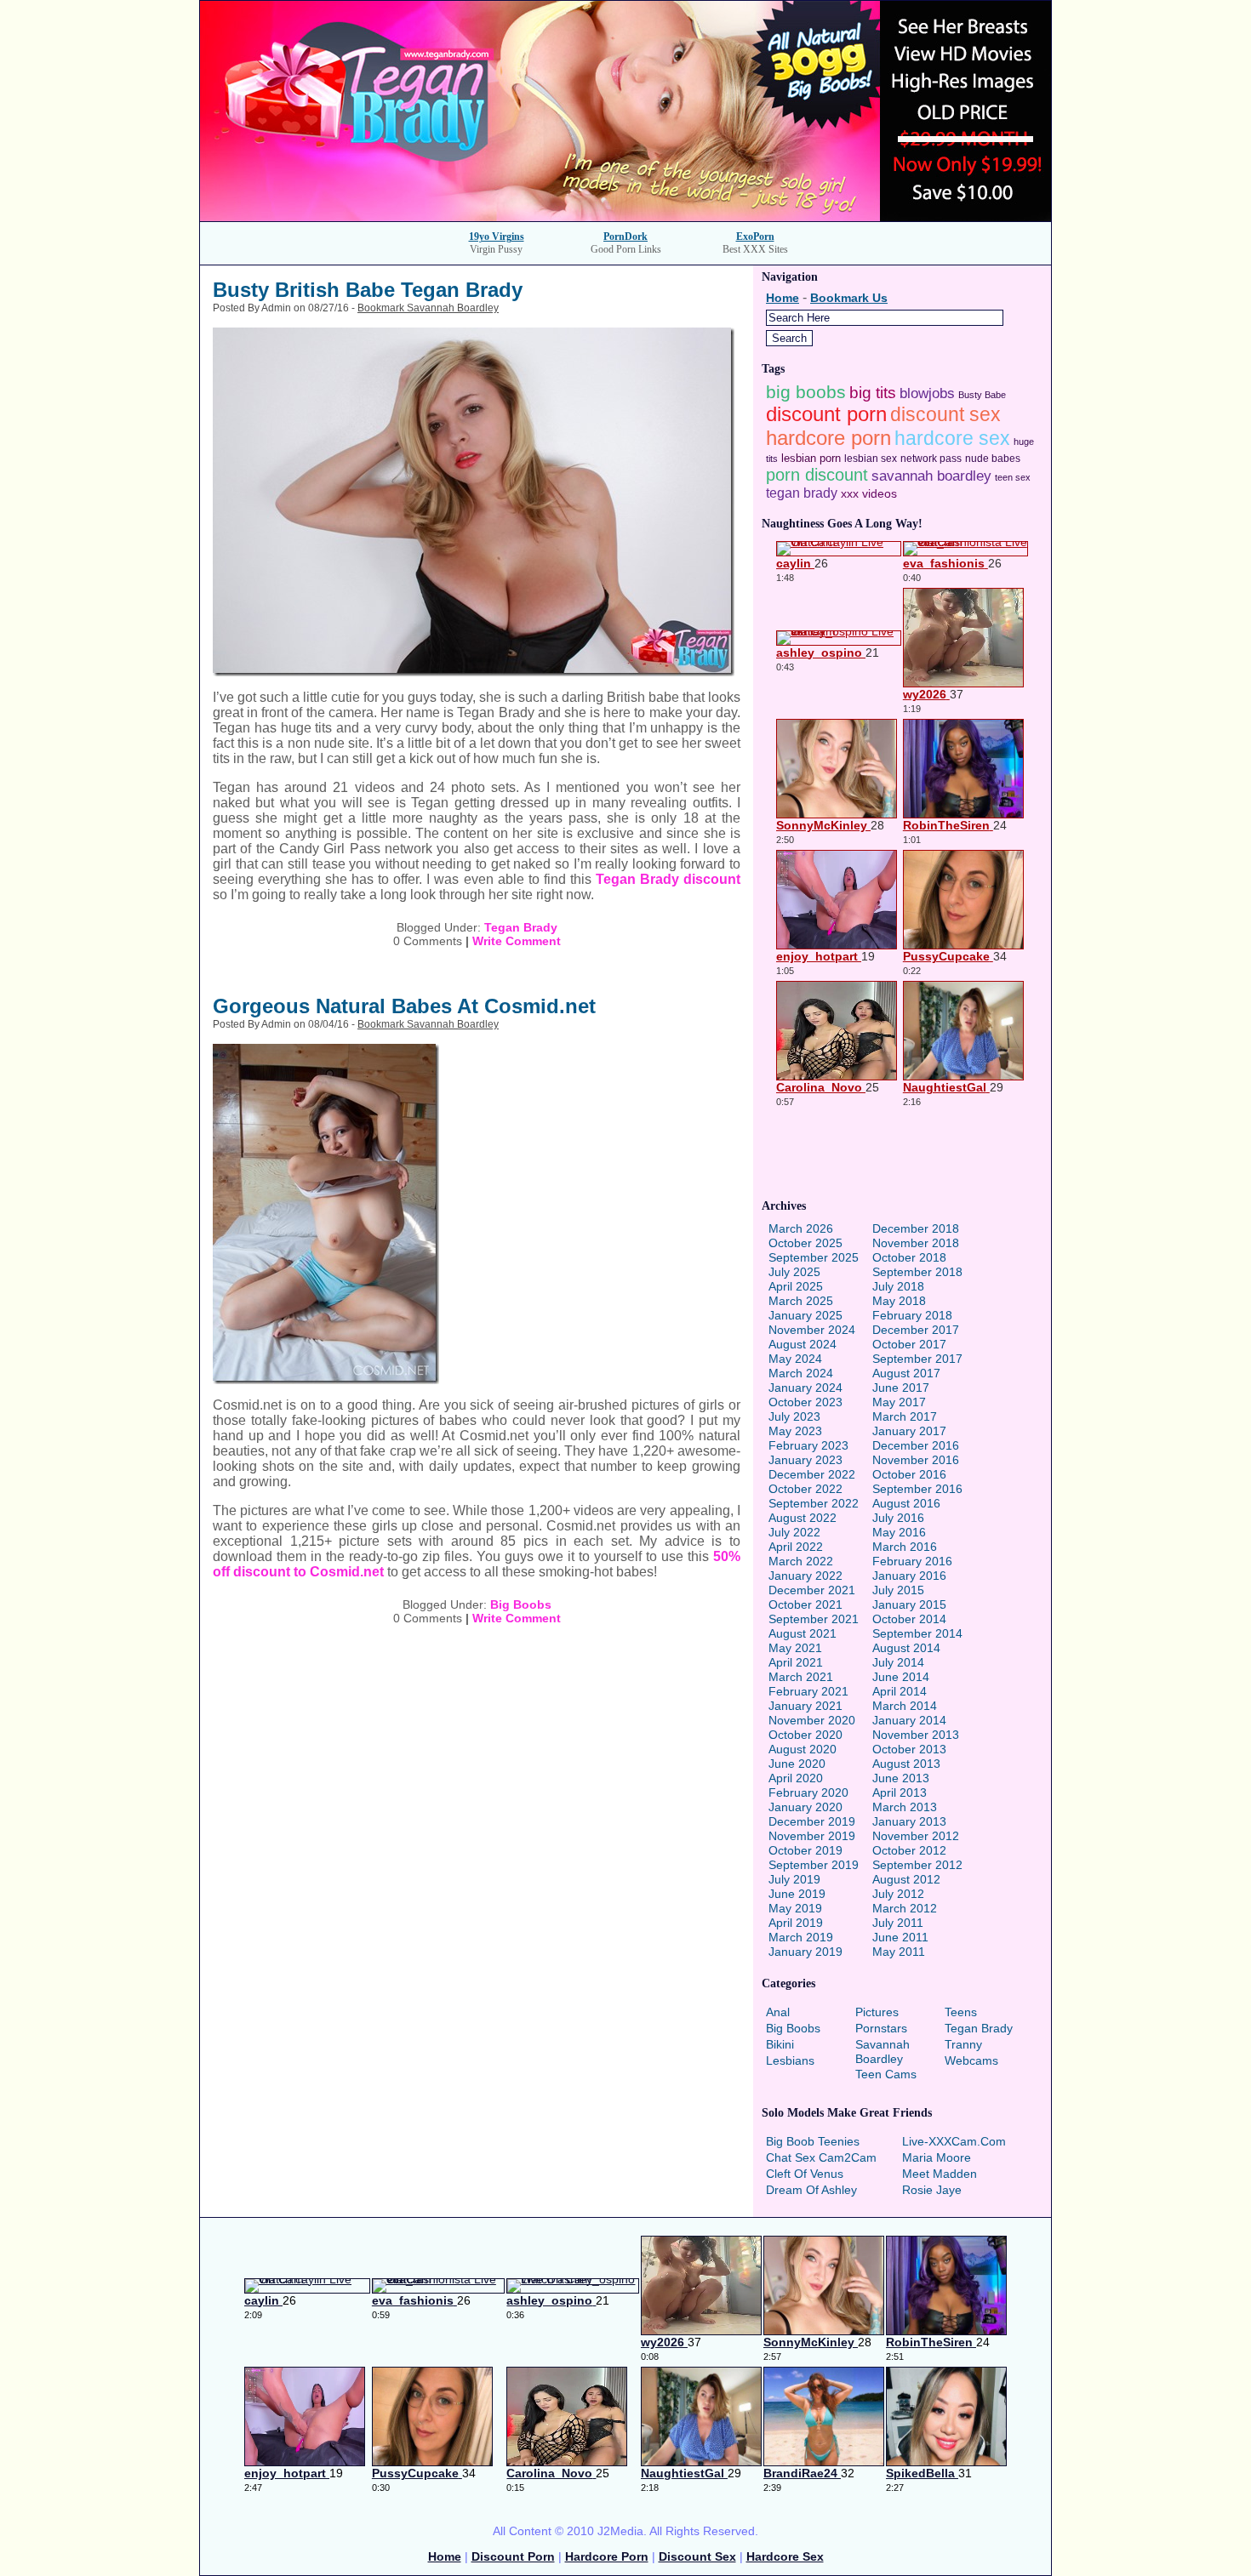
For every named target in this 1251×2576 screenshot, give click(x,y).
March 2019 (801, 1937)
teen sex (1013, 477)
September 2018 (917, 1272)
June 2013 (901, 1778)
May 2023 (795, 1431)
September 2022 (814, 1503)
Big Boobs (521, 1604)
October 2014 (909, 1619)
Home (783, 298)
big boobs (806, 392)
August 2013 (906, 1764)
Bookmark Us (849, 298)
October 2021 (805, 1604)
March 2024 (801, 1373)
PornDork (625, 237)
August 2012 (906, 1879)
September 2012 (917, 1865)
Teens (961, 2012)
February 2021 (808, 1691)
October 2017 (909, 1344)
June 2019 (797, 1894)
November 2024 (812, 1330)
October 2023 (805, 1402)
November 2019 (812, 1836)
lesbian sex (871, 459)
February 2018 (912, 1315)
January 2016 (909, 1576)
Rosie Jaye (932, 2190)
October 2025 (805, 1243)
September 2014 (917, 1633)
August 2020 (803, 1749)
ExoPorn (755, 237)
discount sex (945, 414)
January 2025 (805, 1315)
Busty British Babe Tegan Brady (368, 290)
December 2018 (916, 1228)
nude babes (993, 459)
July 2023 (794, 1416)
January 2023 (805, 1460)
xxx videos (869, 493)
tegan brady (802, 493)
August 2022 (803, 1518)
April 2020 (796, 1778)
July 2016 (898, 1518)
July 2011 (898, 1923)
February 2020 (808, 1792)
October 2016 (909, 1474)
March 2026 (801, 1228)
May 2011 (899, 1952)
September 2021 (814, 1619)
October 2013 (909, 1749)
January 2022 (805, 1576)
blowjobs (927, 393)
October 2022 (805, 1489)
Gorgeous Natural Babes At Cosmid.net (404, 1006)
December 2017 (916, 1330)
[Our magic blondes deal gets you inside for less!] (625, 217)
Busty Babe (982, 395)
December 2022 (812, 1474)
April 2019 (796, 1923)
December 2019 (812, 1821)
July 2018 (898, 1286)
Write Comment (517, 941)
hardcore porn (828, 438)
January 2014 (909, 1720)
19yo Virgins (497, 237)
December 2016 (916, 1445)
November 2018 (916, 1243)
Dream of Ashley (811, 2190)
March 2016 (905, 1547)
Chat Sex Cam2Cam (821, 2157)
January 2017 (909, 1431)
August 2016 (906, 1503)
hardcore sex (952, 439)
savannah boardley (931, 476)
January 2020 (805, 1807)
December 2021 (812, 1590)
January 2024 (805, 1388)
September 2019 (814, 1865)
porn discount (817, 475)
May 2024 (795, 1359)
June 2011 (900, 1937)
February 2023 (808, 1445)
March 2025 (801, 1301)
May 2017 (899, 1402)
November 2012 (916, 1836)
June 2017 (901, 1388)
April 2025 (796, 1286)
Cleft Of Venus (805, 2174)
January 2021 (805, 1706)
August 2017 (906, 1373)
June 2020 (797, 1764)
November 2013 (916, 1735)
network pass (931, 459)
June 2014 (901, 1677)
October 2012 (909, 1850)
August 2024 (803, 1344)
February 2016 (912, 1561)
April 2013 (900, 1792)
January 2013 (909, 1821)
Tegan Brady (521, 927)
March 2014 (905, 1706)
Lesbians (790, 2060)
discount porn (826, 414)
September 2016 (917, 1489)
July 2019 (794, 1879)
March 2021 (801, 1677)
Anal (778, 2012)
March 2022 (801, 1561)
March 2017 (905, 1416)
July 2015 (898, 1590)
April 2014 (900, 1691)
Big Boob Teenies (813, 2141)
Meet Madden (940, 2174)
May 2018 (899, 1301)
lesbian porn (811, 458)
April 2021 (796, 1662)
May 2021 (795, 1648)
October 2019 (805, 1850)
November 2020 (812, 1720)
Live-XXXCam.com (954, 2141)
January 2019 (805, 1952)
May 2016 (899, 1532)
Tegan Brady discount (668, 879)
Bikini (780, 2044)
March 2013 (905, 1807)
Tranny (963, 2044)
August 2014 (906, 1648)
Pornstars (881, 2028)
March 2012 (905, 1908)
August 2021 (803, 1633)
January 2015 (909, 1604)
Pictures (877, 2012)
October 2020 (805, 1735)
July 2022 (794, 1532)
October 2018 (909, 1257)
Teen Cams (886, 2074)
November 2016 (916, 1460)
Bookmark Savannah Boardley (428, 308)
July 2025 (794, 1272)
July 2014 (898, 1662)
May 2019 (795, 1908)
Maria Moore (937, 2157)
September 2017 (917, 1359)
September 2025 (814, 1257)
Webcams (971, 2060)
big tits (873, 393)
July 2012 (898, 1894)
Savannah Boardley (883, 2052)
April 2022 (796, 1547)
